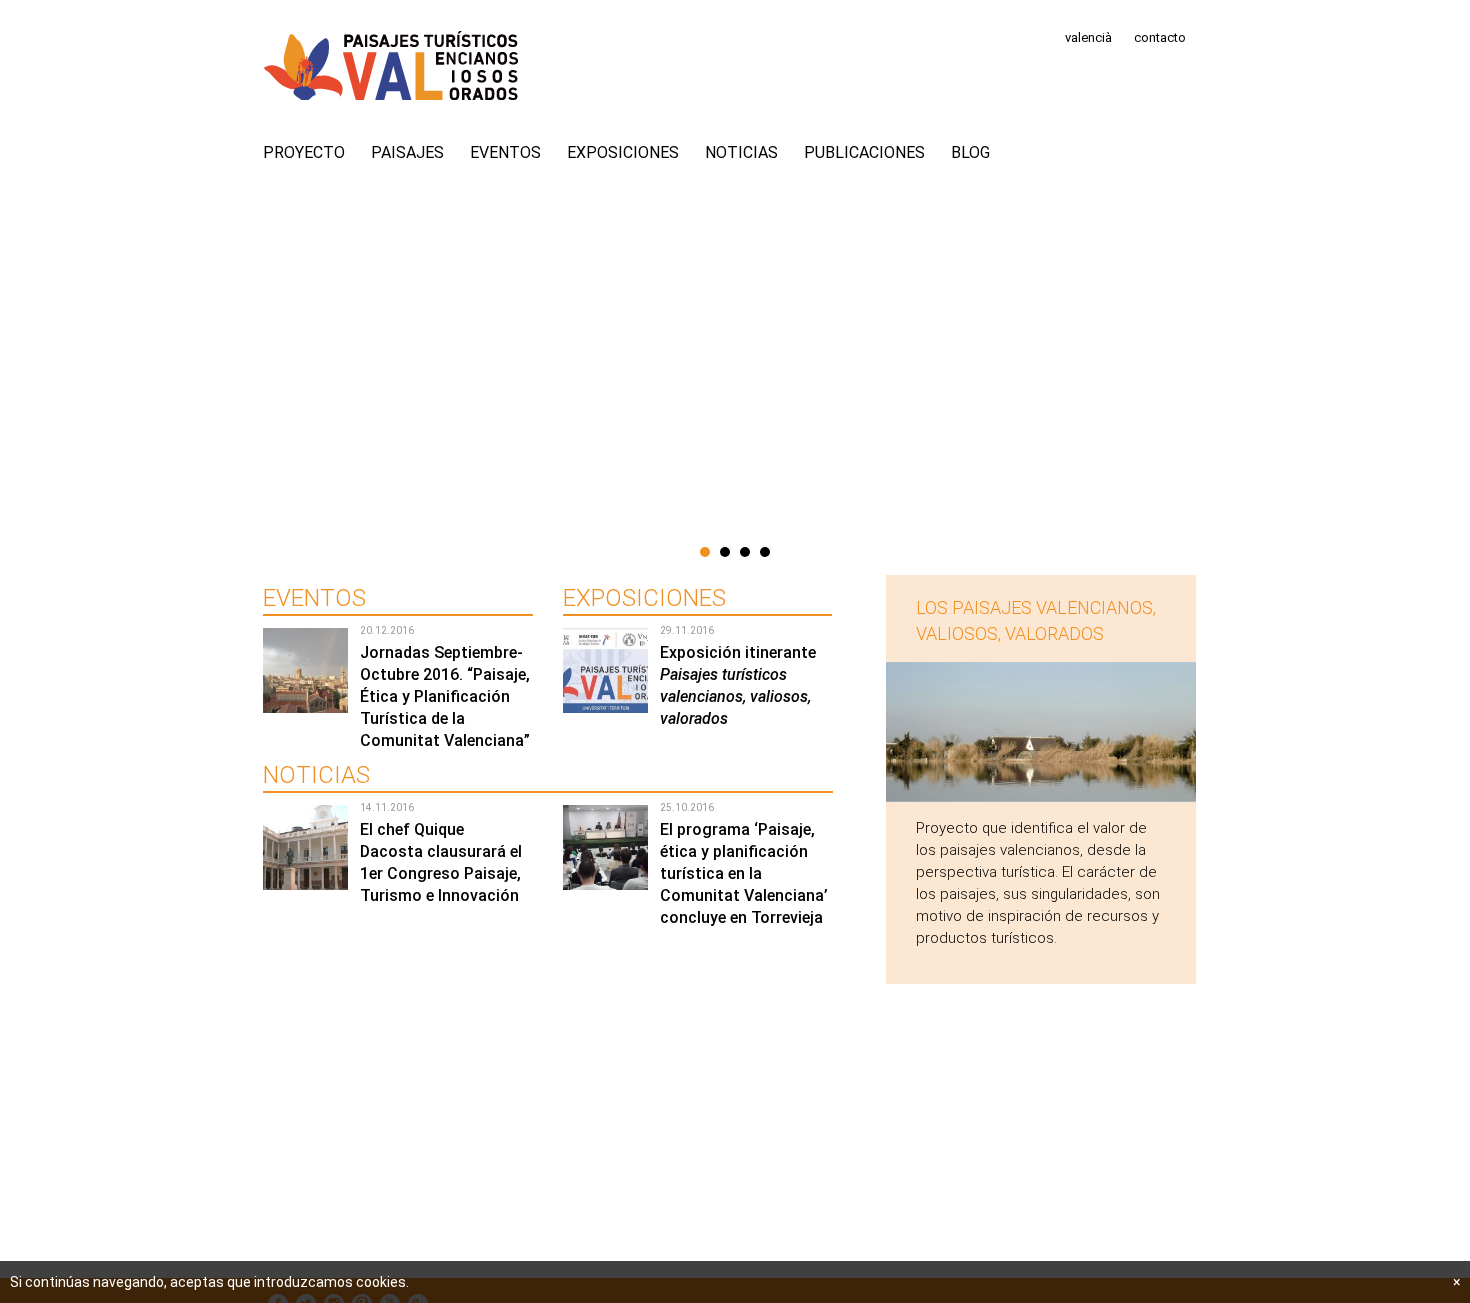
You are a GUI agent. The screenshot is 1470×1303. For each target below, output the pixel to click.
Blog (970, 152)
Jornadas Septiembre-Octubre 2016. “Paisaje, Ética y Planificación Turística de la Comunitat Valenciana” (445, 696)
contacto (1160, 37)
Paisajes (407, 152)
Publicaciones (864, 152)
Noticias (741, 152)
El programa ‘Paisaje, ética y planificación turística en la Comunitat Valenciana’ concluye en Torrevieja (744, 873)
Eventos (505, 152)
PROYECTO (304, 152)
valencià (1088, 37)
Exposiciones (623, 152)
